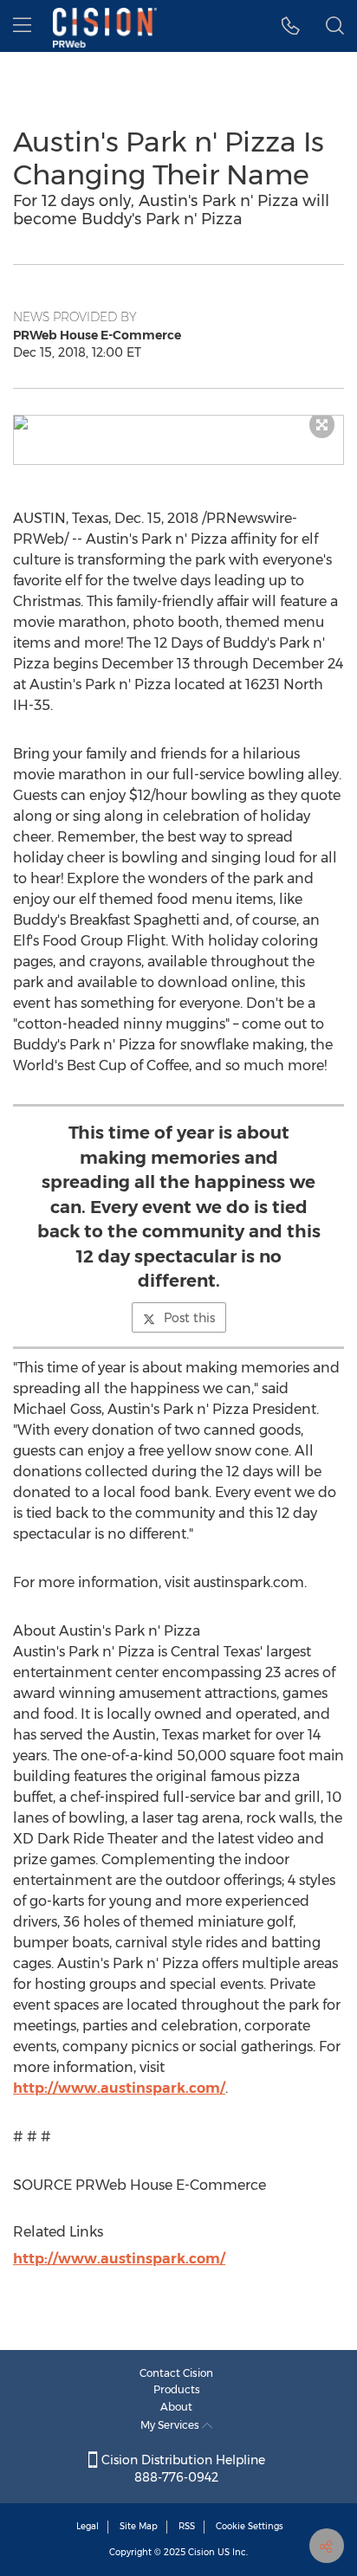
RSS (187, 2526)
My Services (171, 2425)
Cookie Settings (250, 2526)
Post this (189, 1318)
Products (177, 2389)
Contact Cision (176, 2373)
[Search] (335, 26)
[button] (178, 423)
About (176, 2407)
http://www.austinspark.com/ (119, 2088)
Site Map (139, 2526)
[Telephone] (291, 26)
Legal (88, 2526)
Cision (201, 2552)
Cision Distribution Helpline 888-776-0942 (182, 2469)
